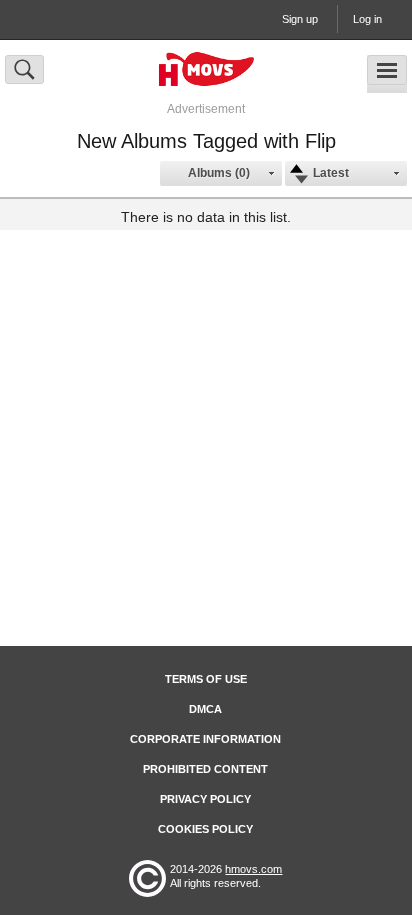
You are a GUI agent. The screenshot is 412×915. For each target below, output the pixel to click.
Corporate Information (205, 739)
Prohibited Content (205, 769)
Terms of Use (206, 679)
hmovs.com (253, 869)
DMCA (205, 709)
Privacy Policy (205, 799)
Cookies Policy (205, 829)
